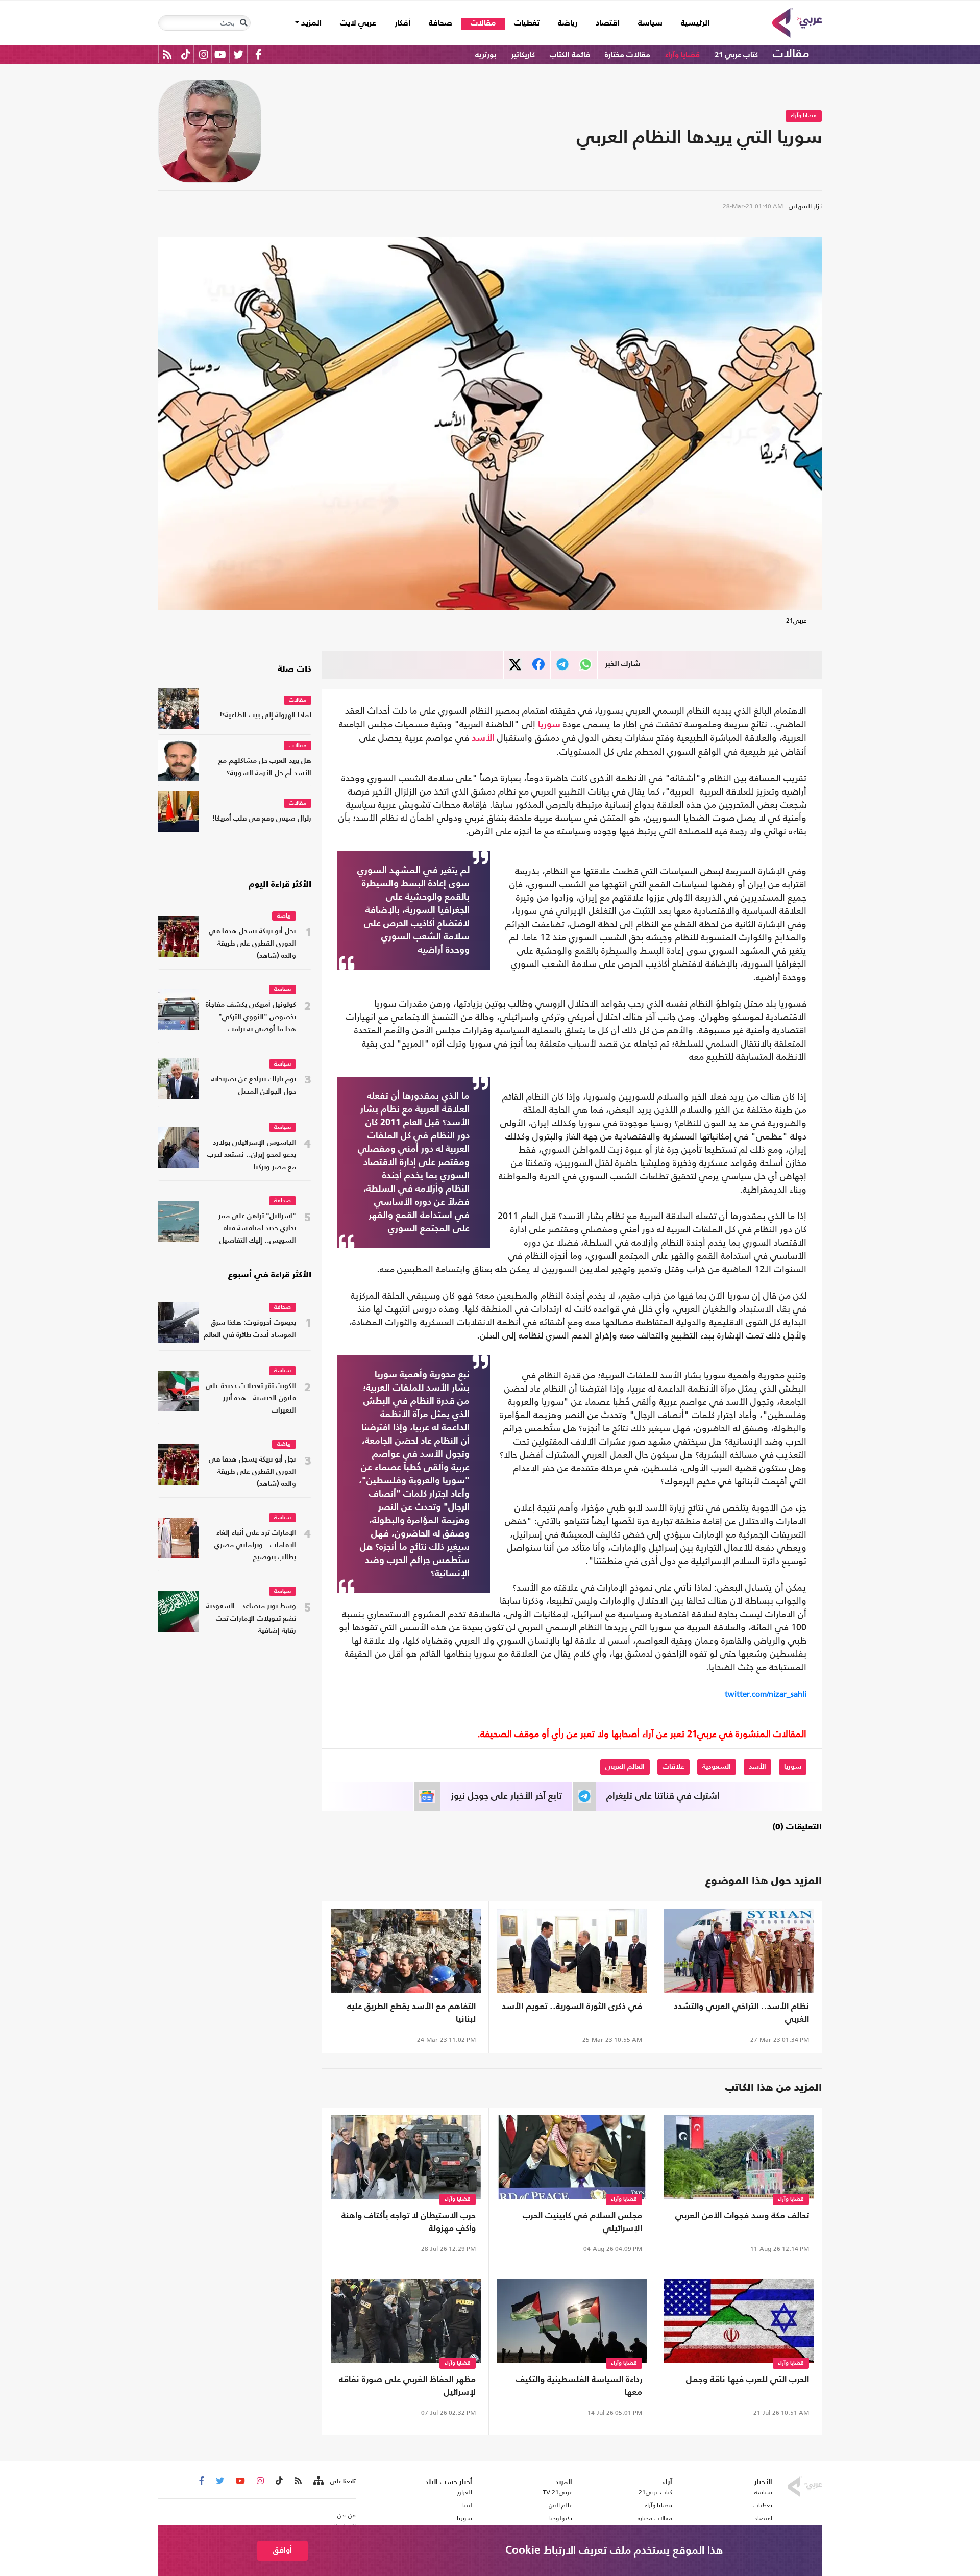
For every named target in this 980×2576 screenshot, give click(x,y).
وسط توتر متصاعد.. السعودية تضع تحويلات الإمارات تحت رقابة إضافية (251, 1619)
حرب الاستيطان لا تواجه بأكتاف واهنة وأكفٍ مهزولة (409, 2222)
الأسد (483, 738)
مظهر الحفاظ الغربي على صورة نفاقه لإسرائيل (407, 2386)
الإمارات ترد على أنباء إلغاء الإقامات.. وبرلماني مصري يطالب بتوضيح (255, 1545)
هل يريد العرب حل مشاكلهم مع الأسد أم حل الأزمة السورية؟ (265, 767)
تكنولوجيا (561, 2518)
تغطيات (527, 23)
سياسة (650, 23)
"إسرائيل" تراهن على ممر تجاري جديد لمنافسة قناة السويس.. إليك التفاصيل (257, 1229)
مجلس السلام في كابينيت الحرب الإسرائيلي (582, 2222)
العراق (464, 2492)
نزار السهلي (805, 206)
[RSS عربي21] (167, 54)
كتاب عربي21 (655, 2492)
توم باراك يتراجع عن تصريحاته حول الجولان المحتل (254, 1086)
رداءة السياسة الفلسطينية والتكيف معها (579, 2386)
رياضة (568, 23)
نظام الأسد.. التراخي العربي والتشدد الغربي (741, 2013)
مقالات (483, 23)
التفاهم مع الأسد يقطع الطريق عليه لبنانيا (411, 2013)
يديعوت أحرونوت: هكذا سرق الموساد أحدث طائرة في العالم (250, 1329)
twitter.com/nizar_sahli (766, 1694)
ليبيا (467, 2505)
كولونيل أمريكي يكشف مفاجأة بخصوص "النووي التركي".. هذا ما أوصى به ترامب (251, 1017)
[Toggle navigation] (243, 23)
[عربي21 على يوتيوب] (220, 54)
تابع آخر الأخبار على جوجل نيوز (506, 1796)
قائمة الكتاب (570, 55)
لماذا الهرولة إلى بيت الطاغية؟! (265, 716)
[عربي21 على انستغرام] (203, 54)
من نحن (347, 2515)
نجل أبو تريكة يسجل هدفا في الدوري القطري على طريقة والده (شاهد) (252, 944)
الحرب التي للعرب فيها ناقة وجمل (748, 2380)
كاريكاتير (523, 55)
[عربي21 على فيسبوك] (258, 54)
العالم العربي (625, 1767)
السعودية (717, 1767)
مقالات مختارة (628, 55)
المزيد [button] (310, 23)
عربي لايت (358, 23)
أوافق (283, 2550)
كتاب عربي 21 (736, 55)
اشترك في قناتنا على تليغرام (663, 1796)
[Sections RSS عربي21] (318, 2481)
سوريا (549, 725)
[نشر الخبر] (515, 665)
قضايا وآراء (682, 55)
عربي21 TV (557, 2492)
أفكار (402, 23)
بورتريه (486, 55)
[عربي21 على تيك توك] (186, 54)
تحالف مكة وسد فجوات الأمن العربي (742, 2216)
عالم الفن (560, 2505)
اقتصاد (608, 23)
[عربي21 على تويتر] (238, 54)
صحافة (440, 23)
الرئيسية (691, 23)
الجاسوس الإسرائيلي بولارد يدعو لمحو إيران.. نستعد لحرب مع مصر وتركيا (252, 1155)
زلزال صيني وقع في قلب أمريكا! (262, 819)
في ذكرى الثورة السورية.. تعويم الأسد (572, 2007)
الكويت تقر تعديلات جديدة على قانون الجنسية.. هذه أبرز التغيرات (251, 1398)
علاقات (673, 1767)
